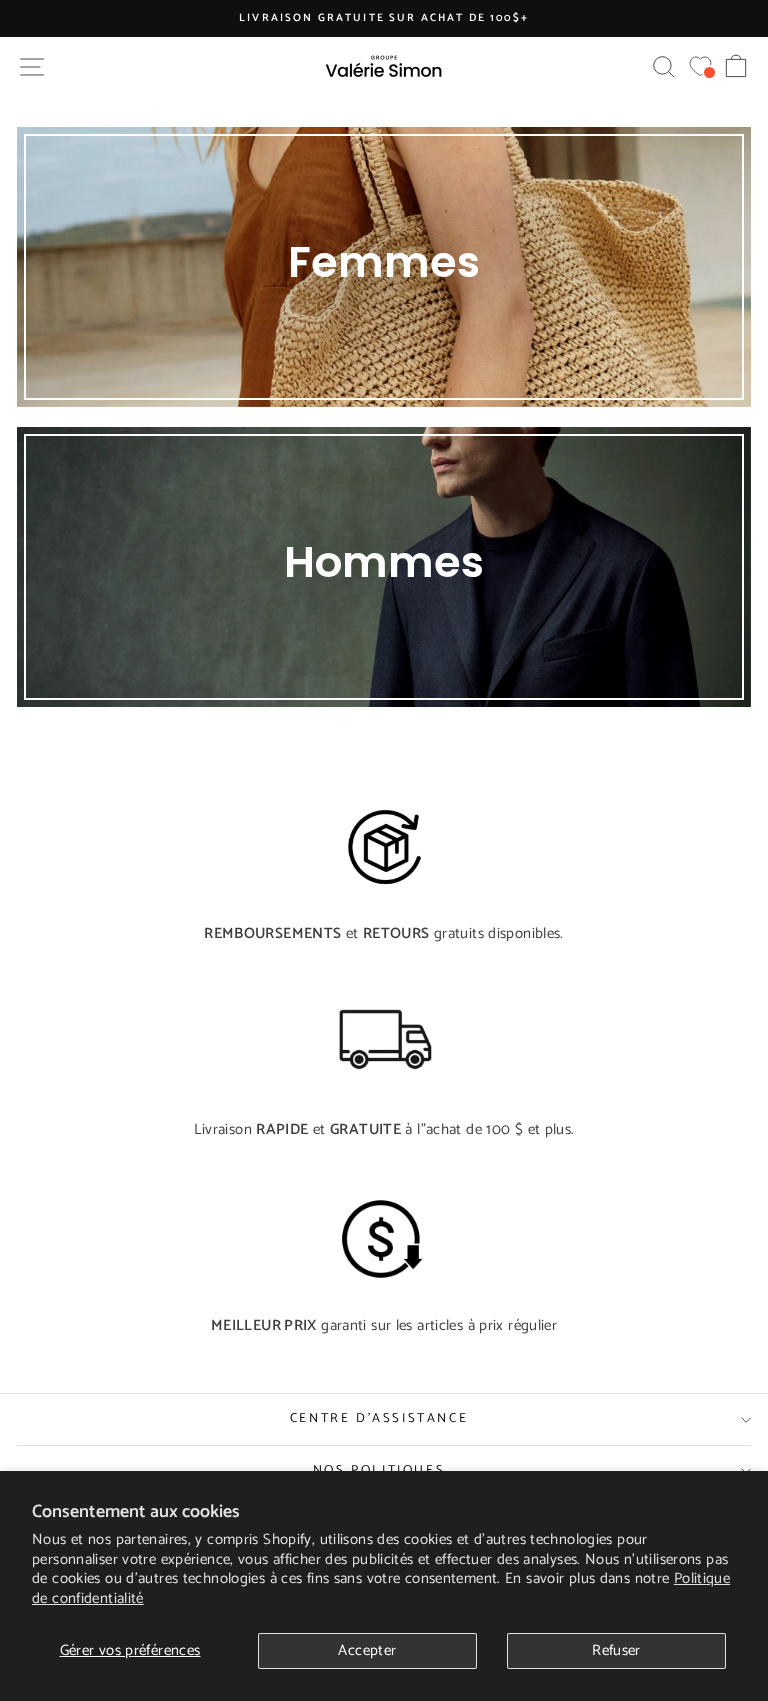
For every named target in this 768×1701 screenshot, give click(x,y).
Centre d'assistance (379, 1418)
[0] (700, 66)
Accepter (367, 1650)
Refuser (616, 1650)
